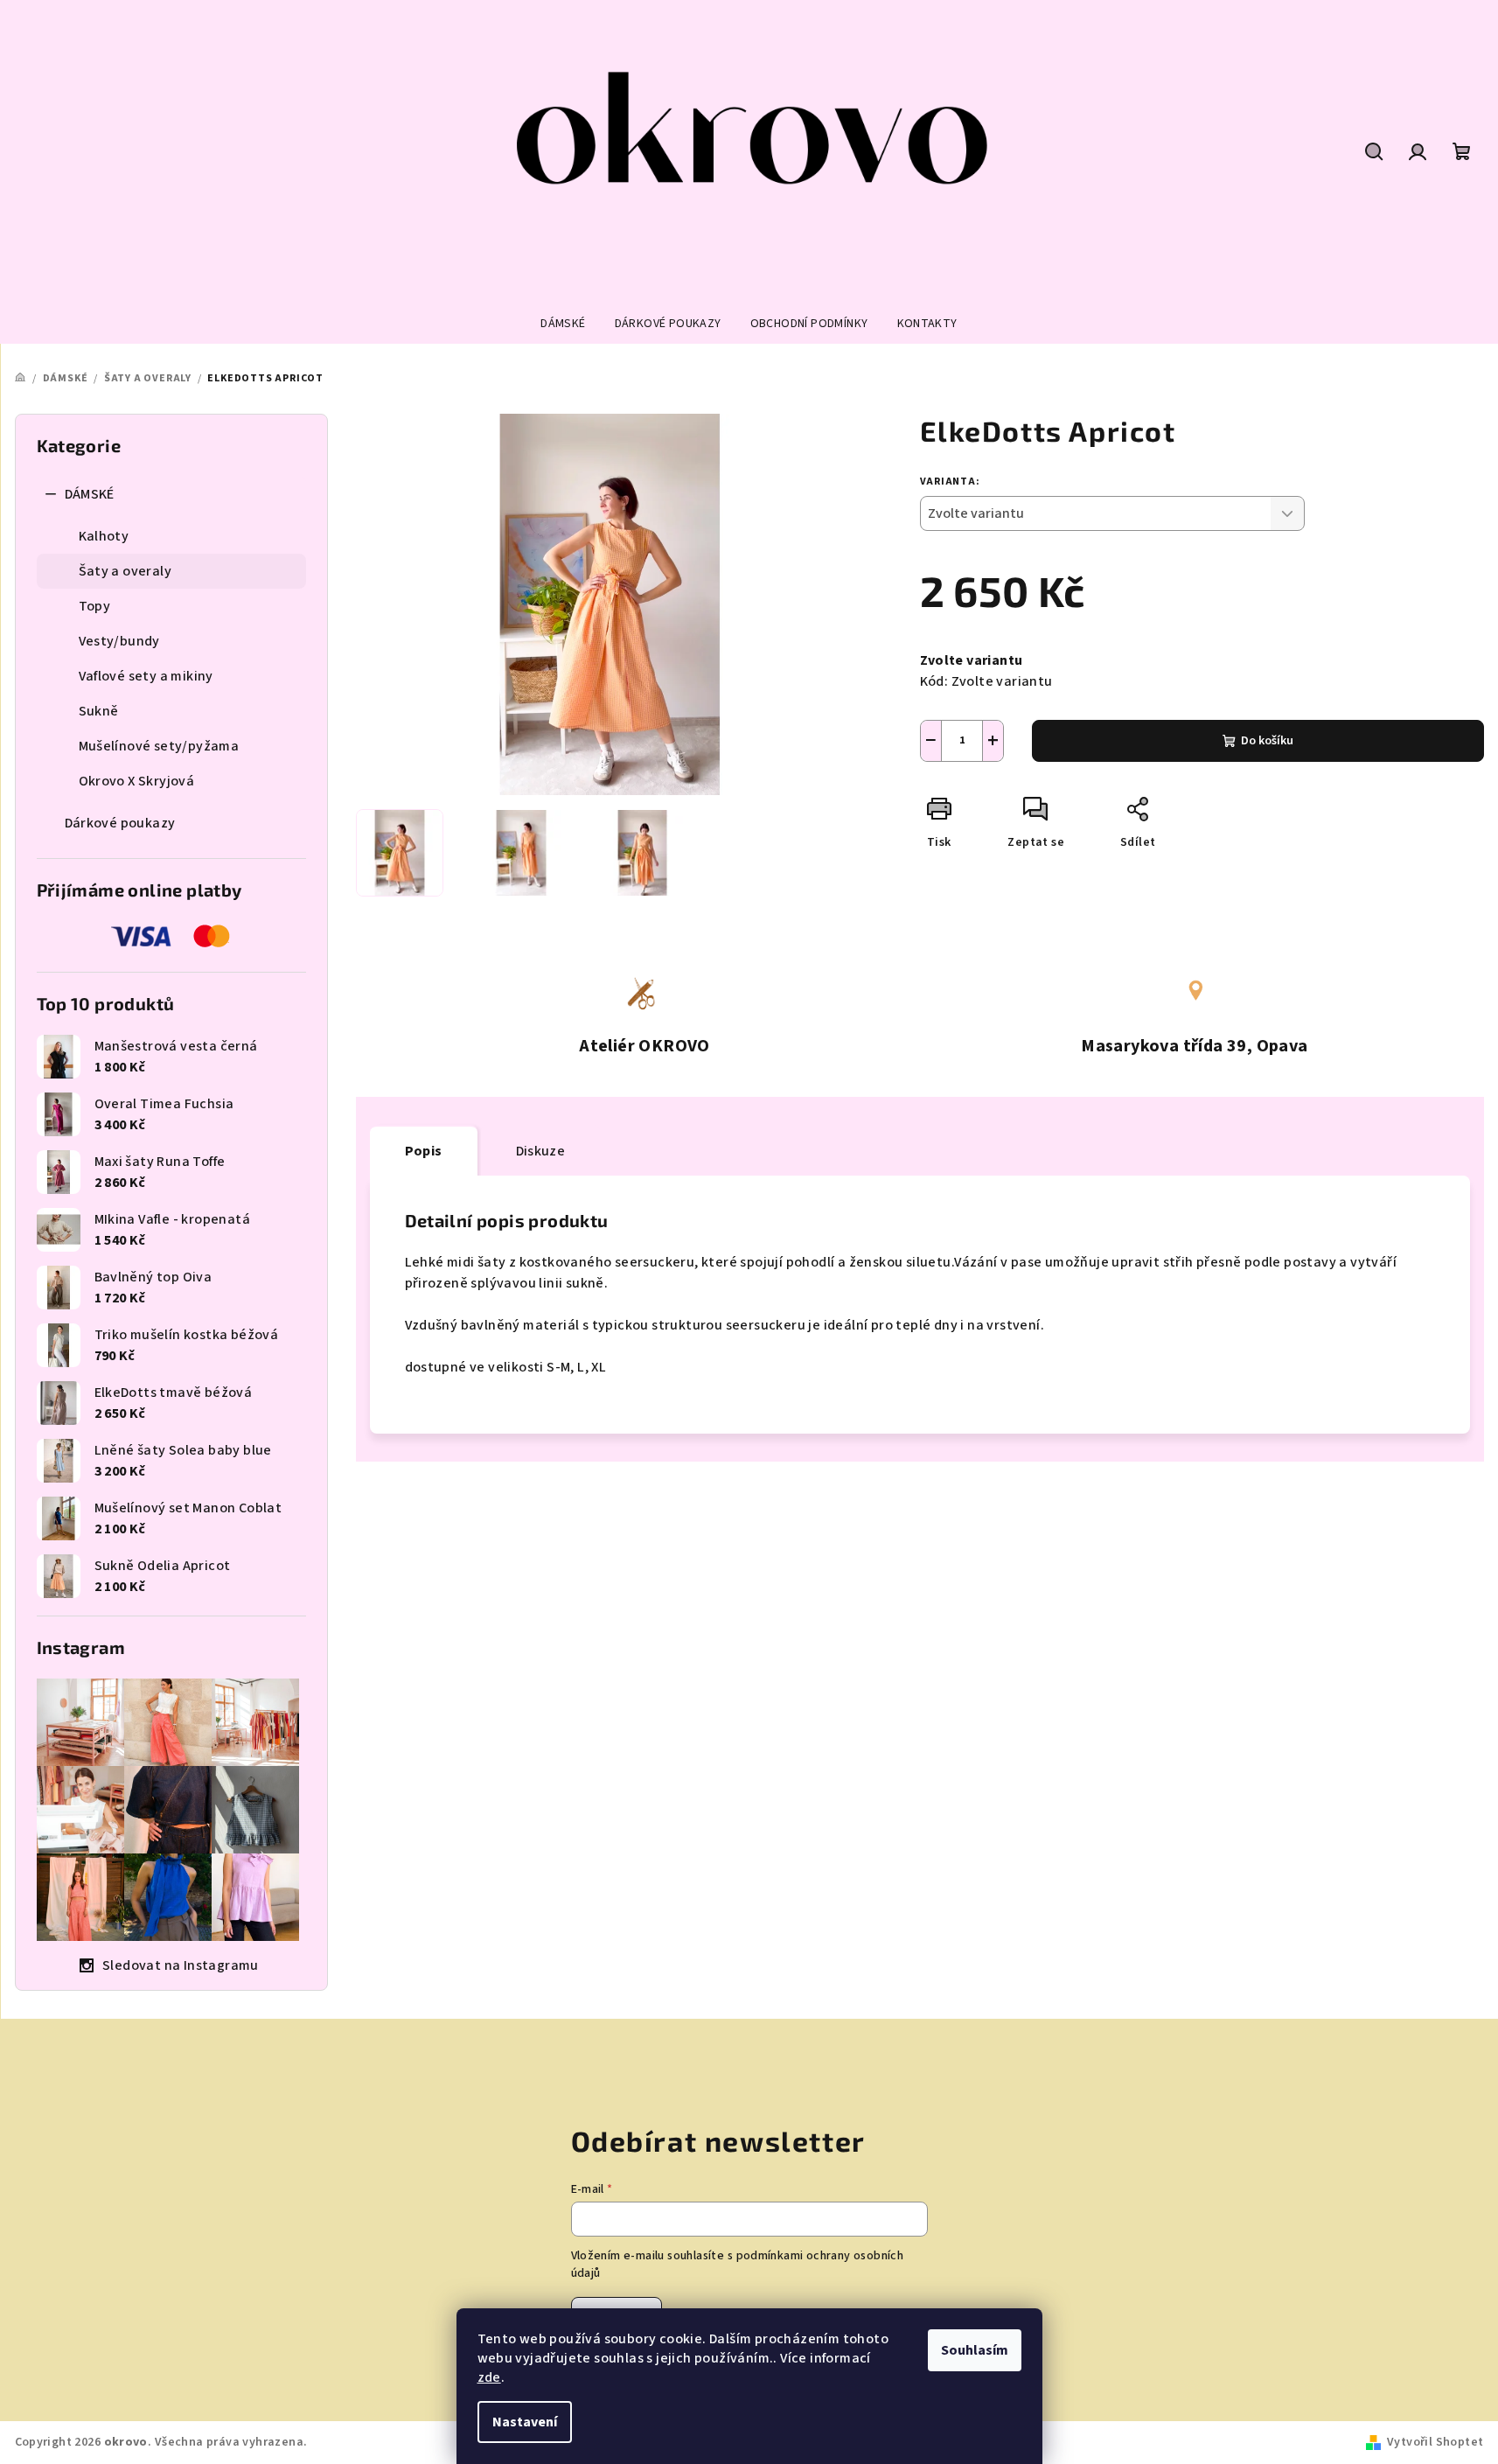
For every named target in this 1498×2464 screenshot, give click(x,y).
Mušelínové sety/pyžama (159, 746)
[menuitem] (563, 324)
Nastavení (525, 2422)
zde (489, 2377)
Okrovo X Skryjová (137, 781)
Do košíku (1267, 741)
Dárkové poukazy (120, 823)
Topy (95, 606)
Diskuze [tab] (541, 1151)
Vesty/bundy (119, 641)
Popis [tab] (424, 1151)
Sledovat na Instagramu (181, 1965)
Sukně (99, 711)
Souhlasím (975, 2350)
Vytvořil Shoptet (1435, 2442)
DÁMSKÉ (90, 494)
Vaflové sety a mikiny (146, 676)
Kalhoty (104, 536)
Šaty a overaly (125, 571)
